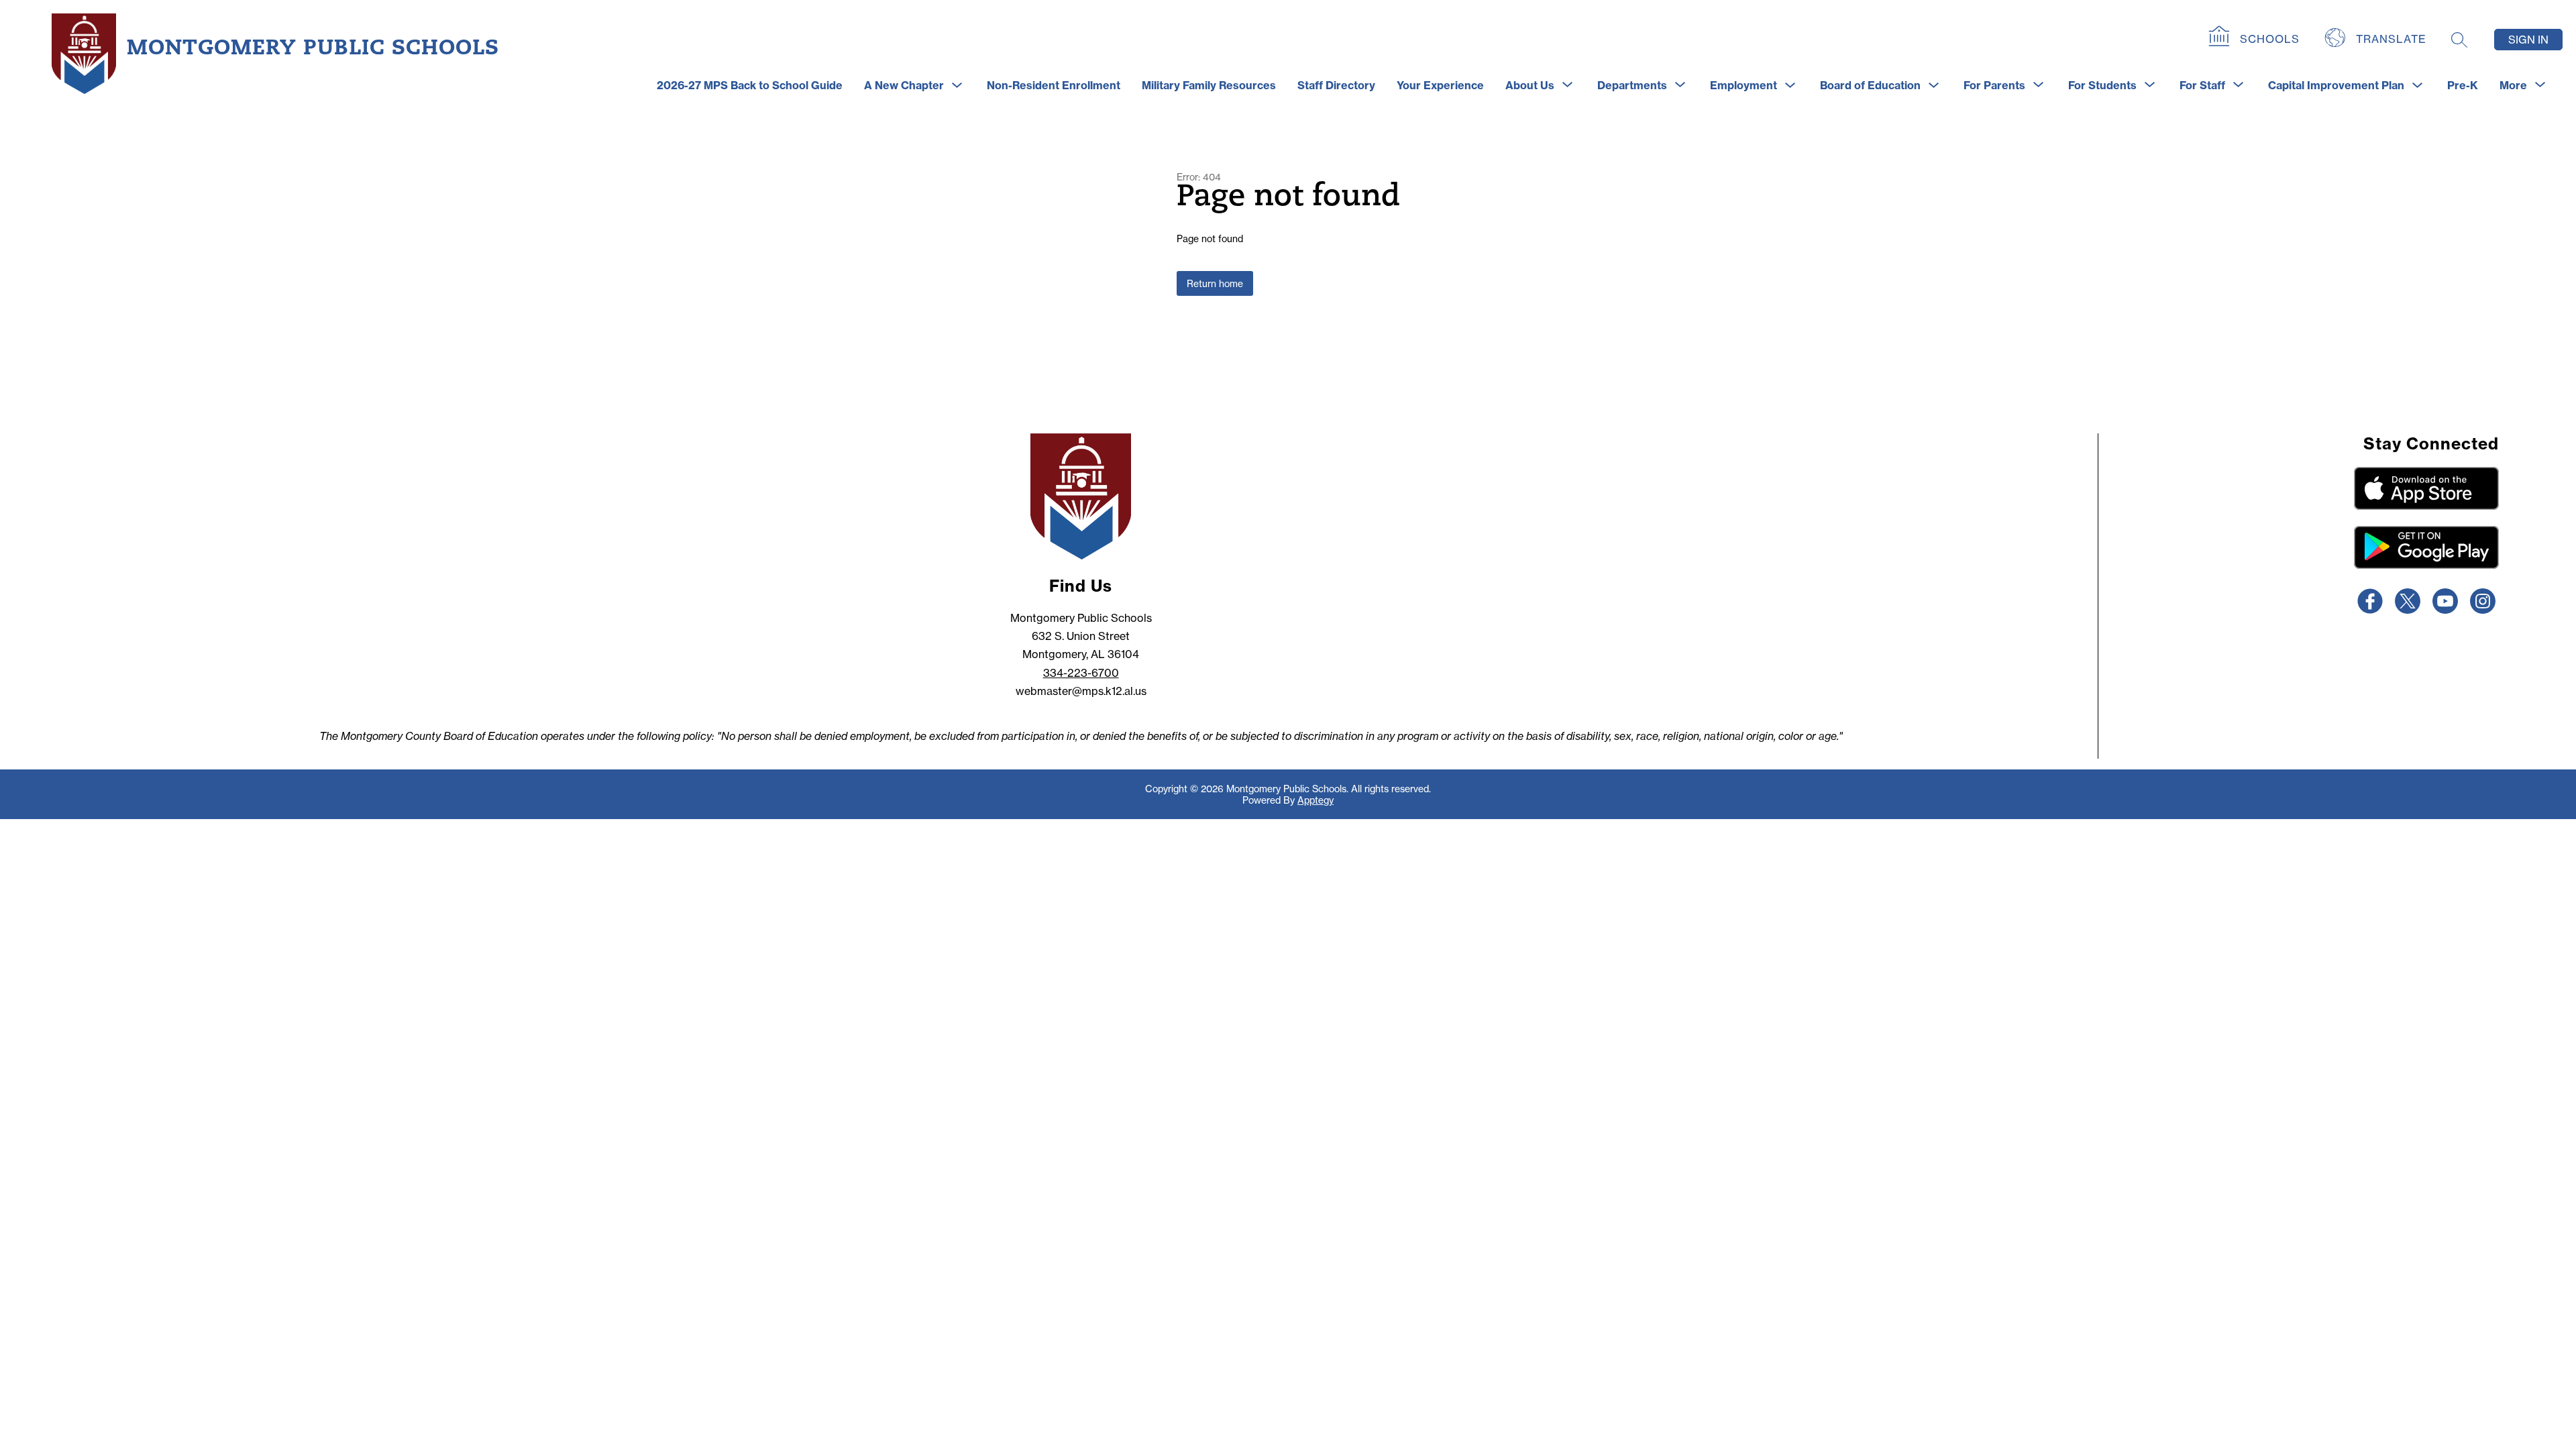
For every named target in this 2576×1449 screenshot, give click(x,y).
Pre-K (2463, 85)
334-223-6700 (1081, 673)
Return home (1215, 283)
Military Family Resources (1209, 85)
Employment (1743, 85)
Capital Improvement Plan (2336, 85)
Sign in (2528, 40)
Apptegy (1316, 800)
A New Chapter (904, 85)
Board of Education (1870, 85)
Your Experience (1440, 85)
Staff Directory (1336, 85)
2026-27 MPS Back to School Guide (750, 85)
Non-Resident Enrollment (1054, 85)
